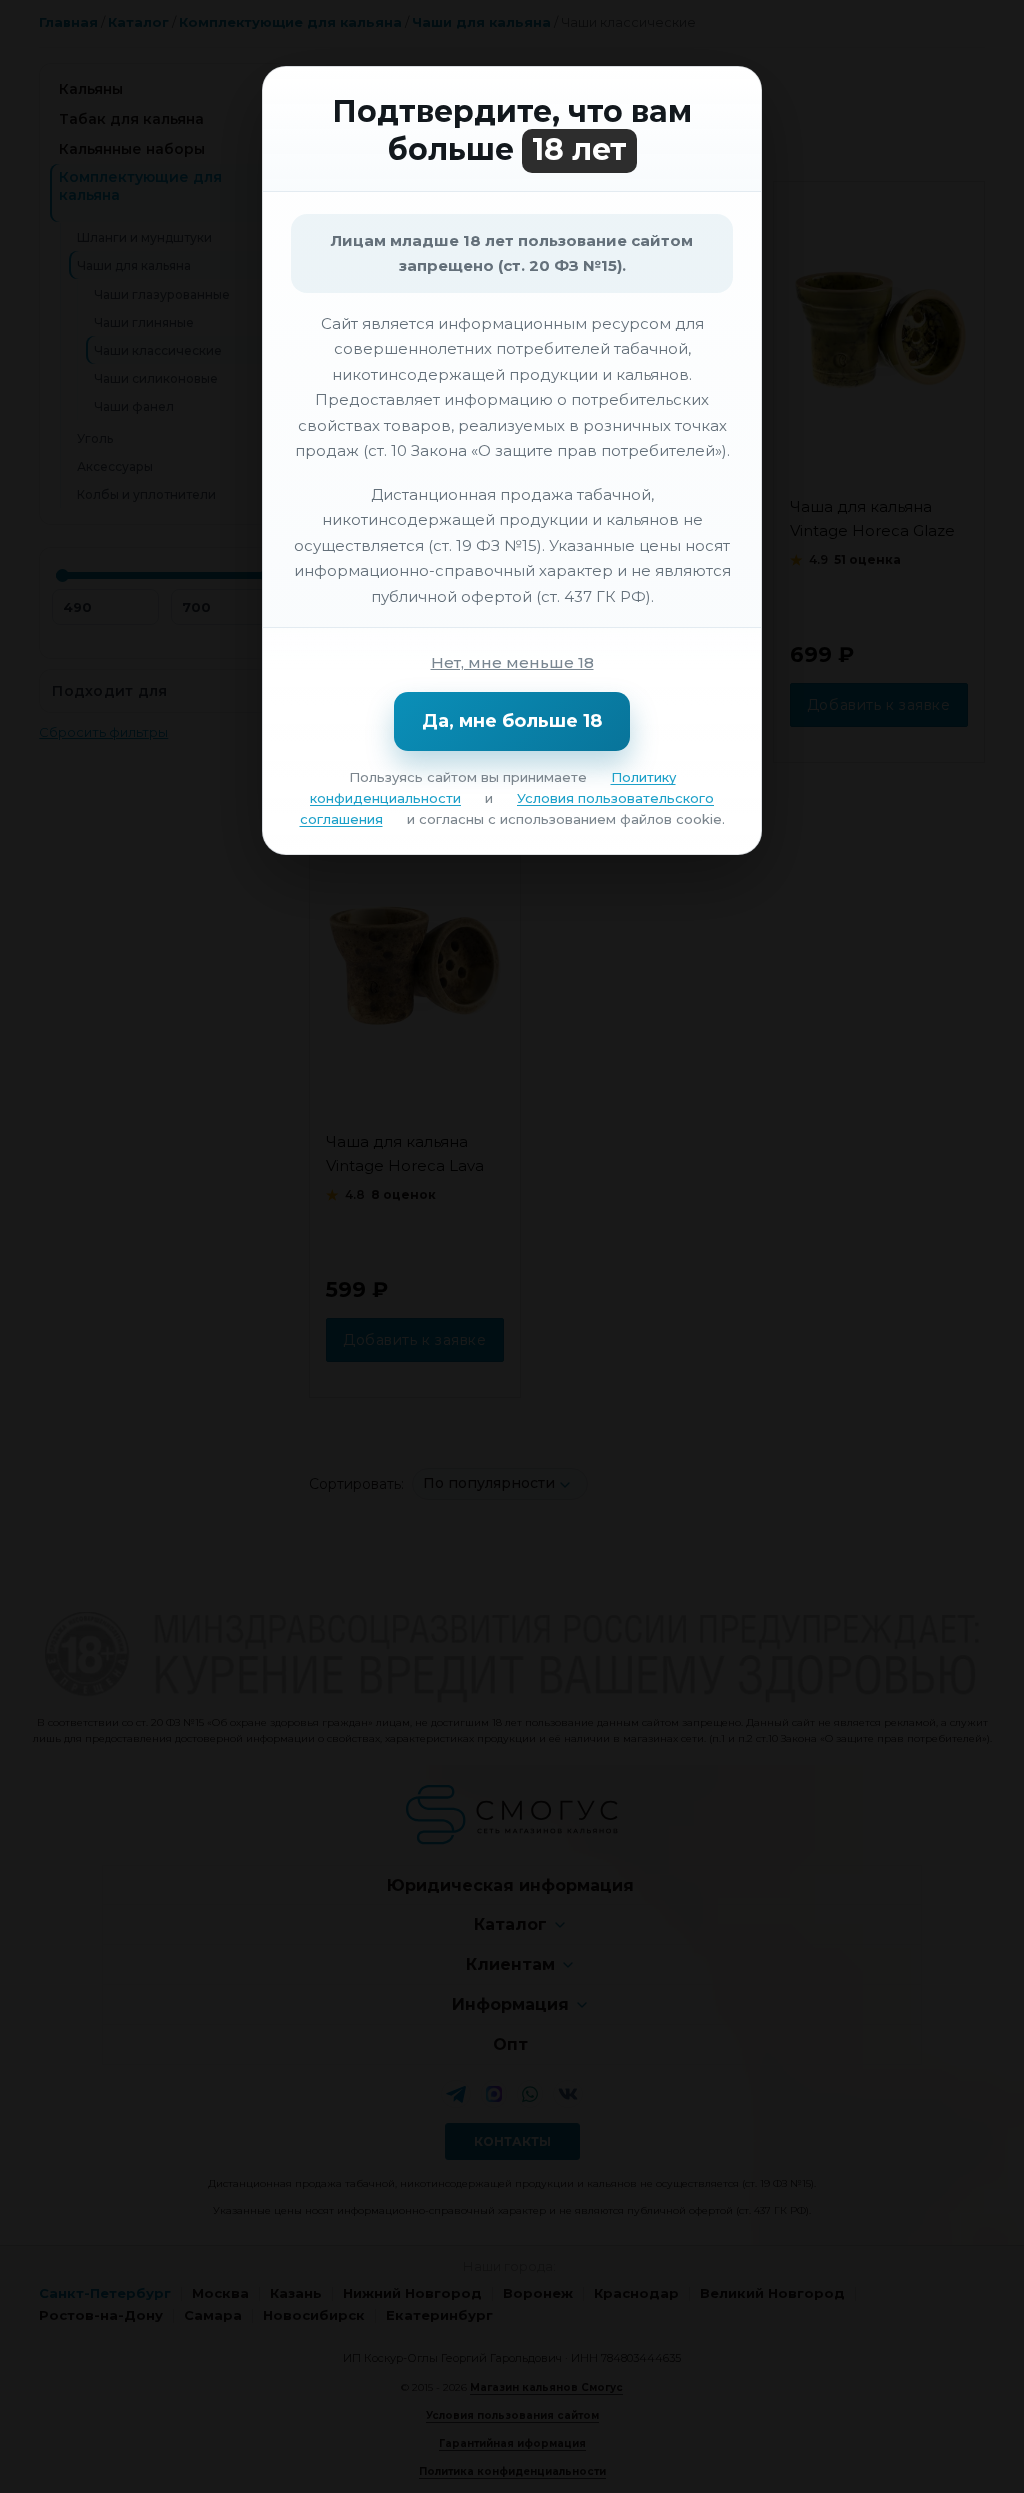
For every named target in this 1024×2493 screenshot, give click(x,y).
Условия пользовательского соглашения (507, 808)
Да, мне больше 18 (512, 721)
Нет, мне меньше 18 (512, 662)
